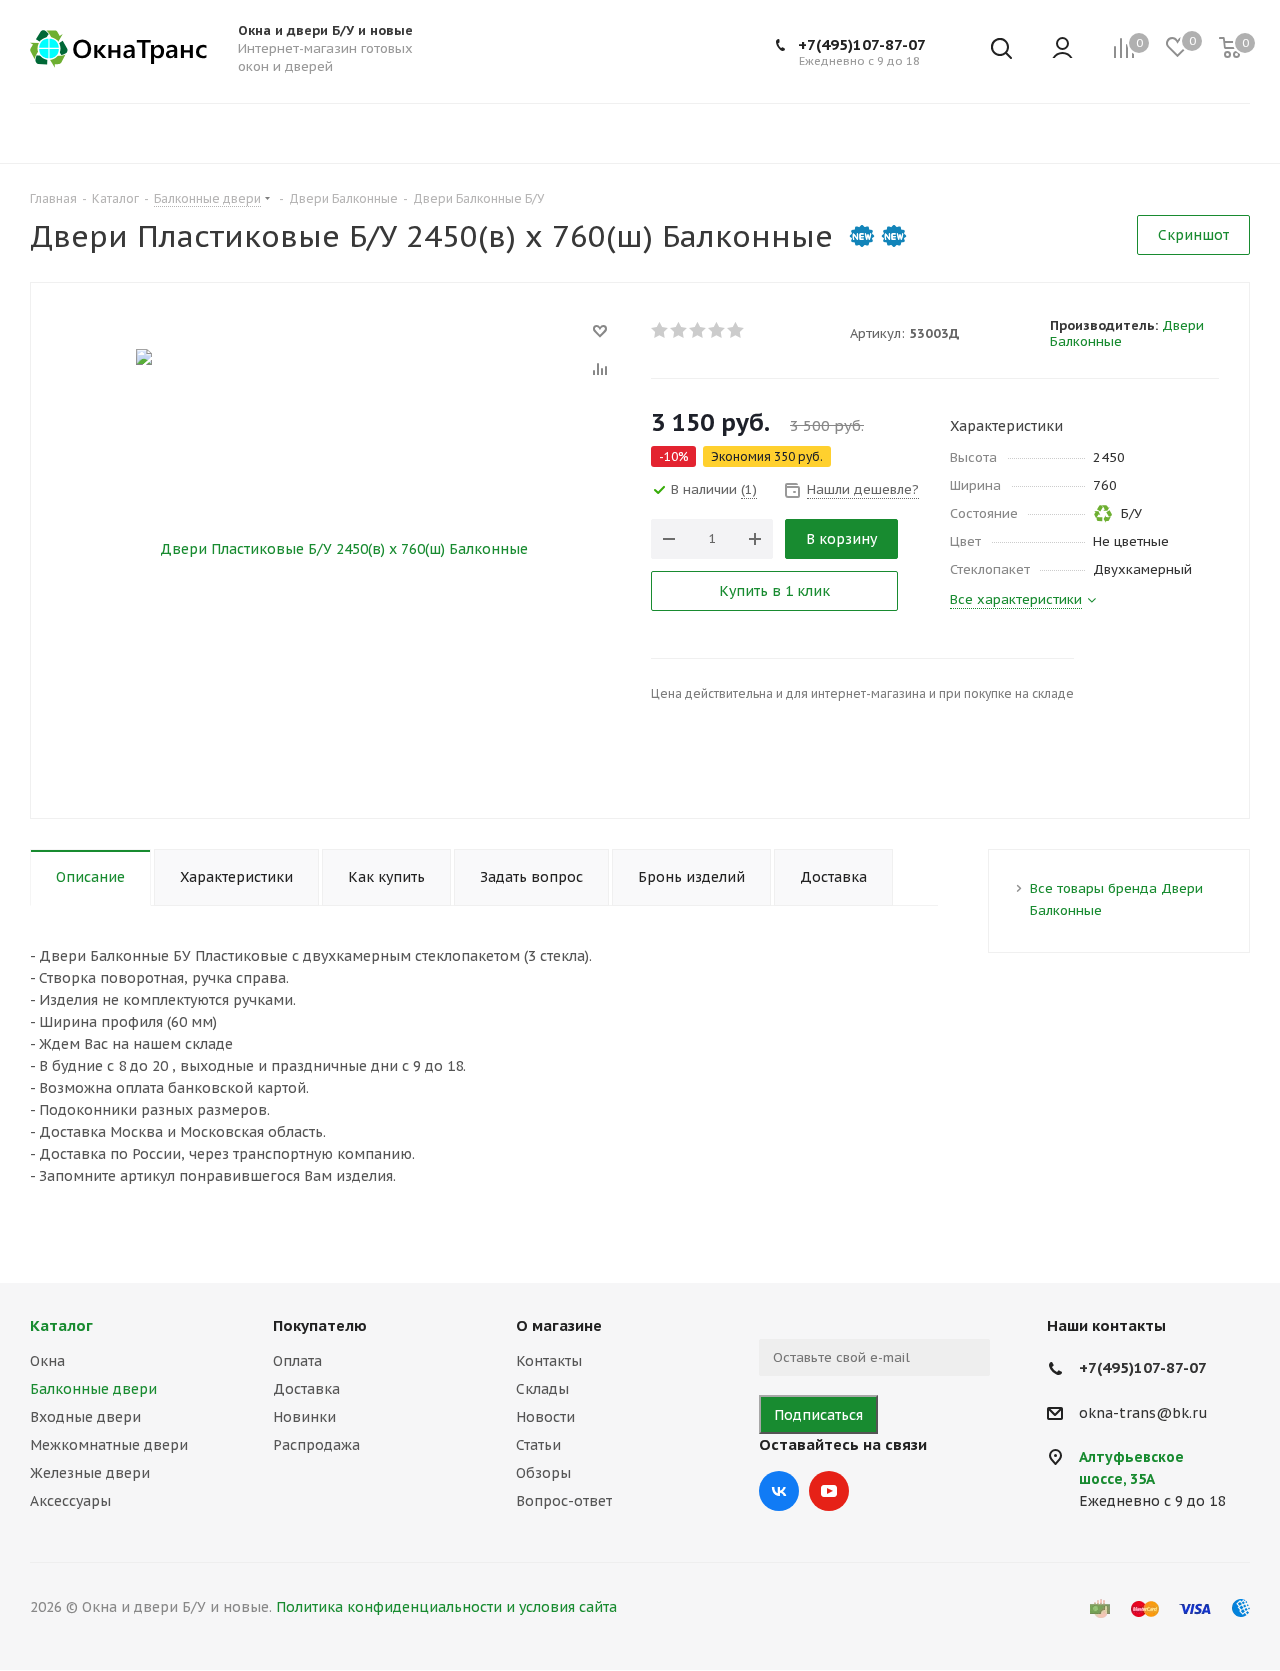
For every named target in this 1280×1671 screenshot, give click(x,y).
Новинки (304, 1417)
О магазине (559, 1325)
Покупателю (320, 1325)
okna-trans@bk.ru (1143, 1413)
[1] (660, 330)
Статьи (538, 1445)
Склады (542, 1389)
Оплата (297, 1361)
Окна (47, 1361)
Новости (545, 1417)
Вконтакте (779, 1491)
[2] (679, 330)
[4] (717, 330)
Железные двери (90, 1473)
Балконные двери (93, 1389)
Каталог (61, 1325)
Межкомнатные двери (109, 1445)
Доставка (306, 1389)
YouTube (829, 1491)
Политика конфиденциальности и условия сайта (446, 1607)
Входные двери (85, 1417)
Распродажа (316, 1445)
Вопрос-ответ (564, 1501)
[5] (736, 330)
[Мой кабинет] (1062, 49)
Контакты (549, 1361)
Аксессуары (70, 1501)
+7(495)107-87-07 (862, 44)
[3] (698, 330)
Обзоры (543, 1473)
